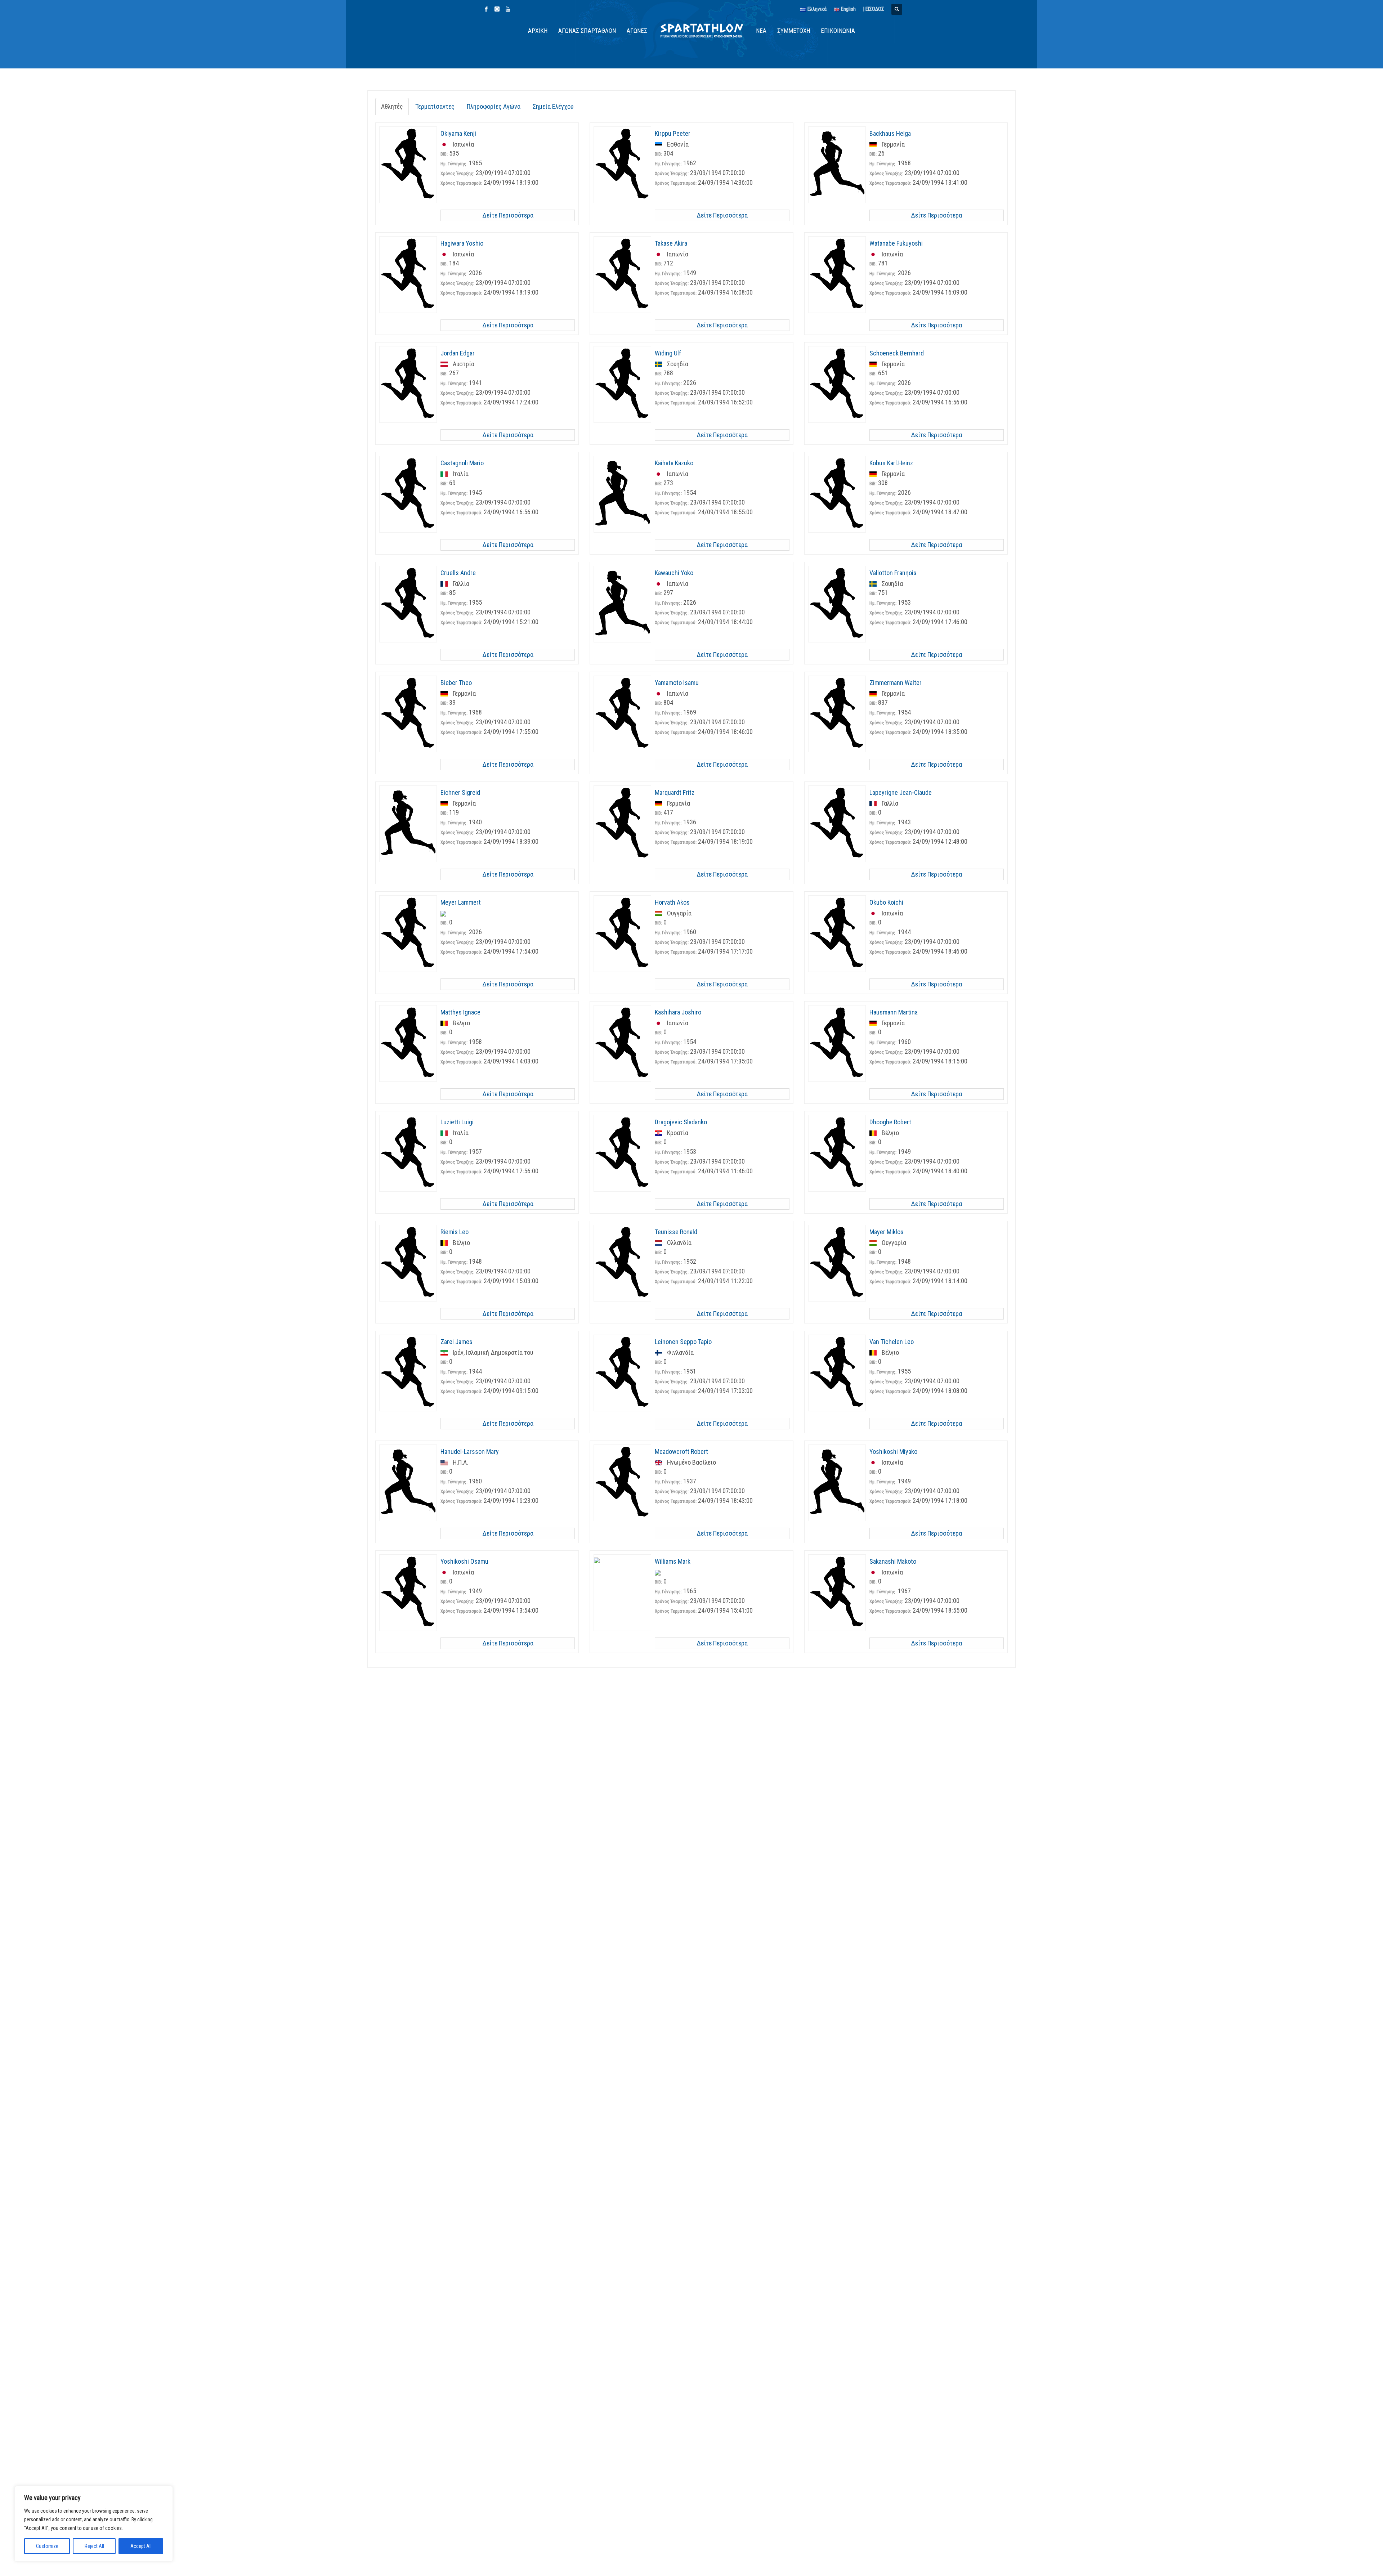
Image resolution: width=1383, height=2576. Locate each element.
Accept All (141, 2546)
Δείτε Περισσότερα (508, 215)
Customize (47, 2546)
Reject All (94, 2546)
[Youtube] (508, 9)
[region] (94, 2524)
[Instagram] (497, 9)
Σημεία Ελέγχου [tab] (553, 106)
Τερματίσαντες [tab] (435, 106)
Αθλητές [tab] (392, 106)
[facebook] (486, 9)
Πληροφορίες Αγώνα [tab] (494, 106)
